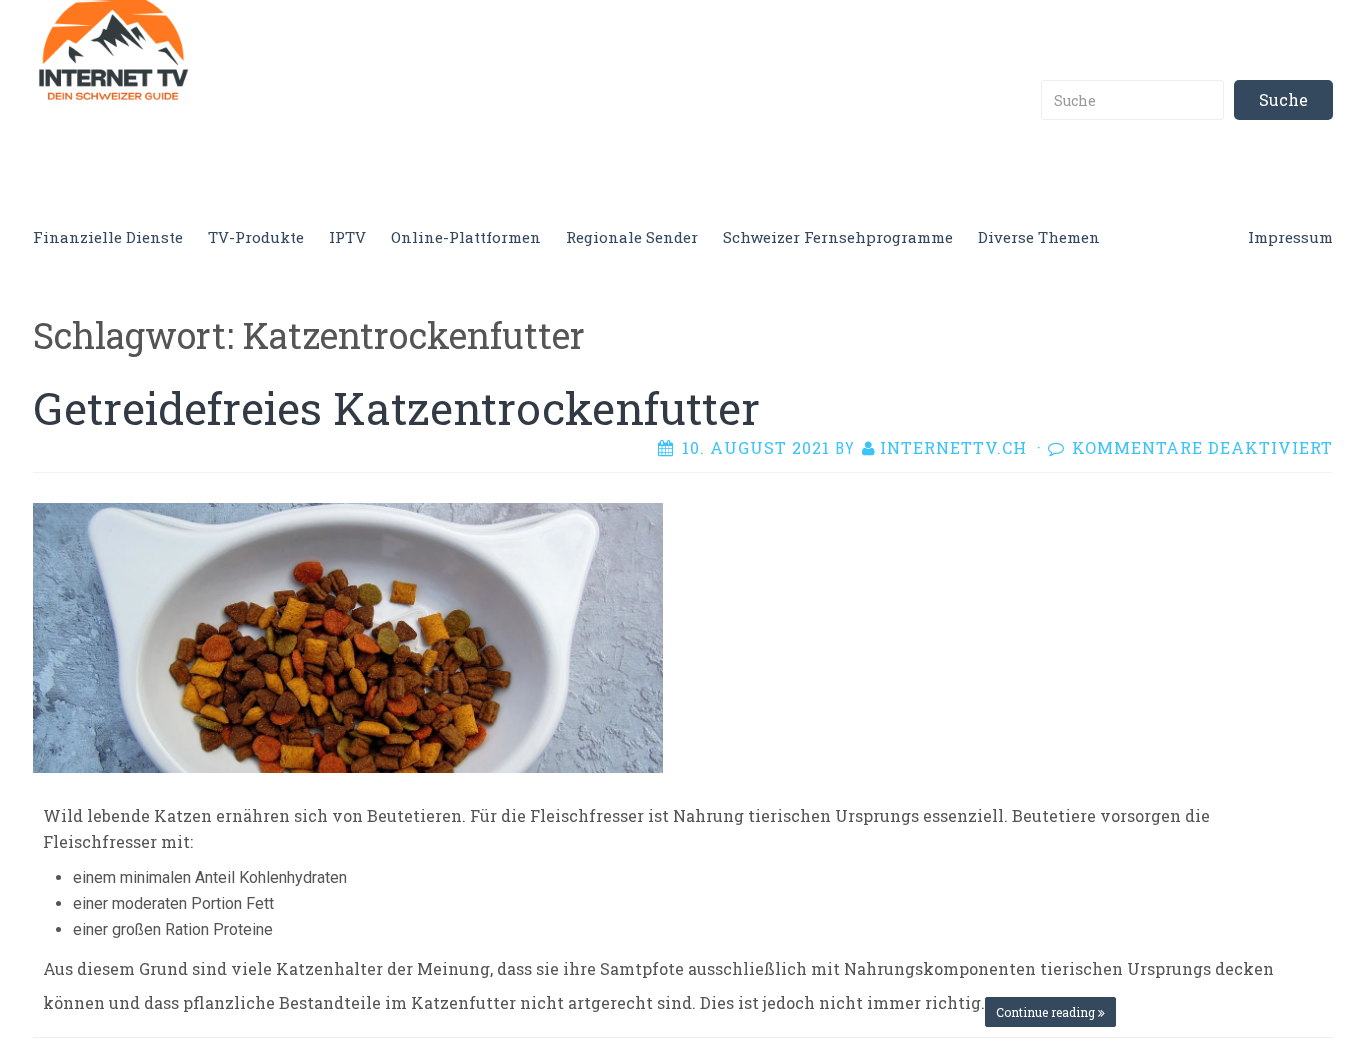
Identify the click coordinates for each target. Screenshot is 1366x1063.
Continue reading (1047, 1012)
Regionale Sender (632, 237)
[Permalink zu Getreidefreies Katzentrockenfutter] (348, 635)
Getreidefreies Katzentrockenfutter (396, 408)
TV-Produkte (256, 237)
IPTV (347, 237)
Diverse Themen (1039, 237)
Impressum (1290, 237)
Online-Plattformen (466, 237)
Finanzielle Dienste (108, 237)
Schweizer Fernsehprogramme (838, 237)
